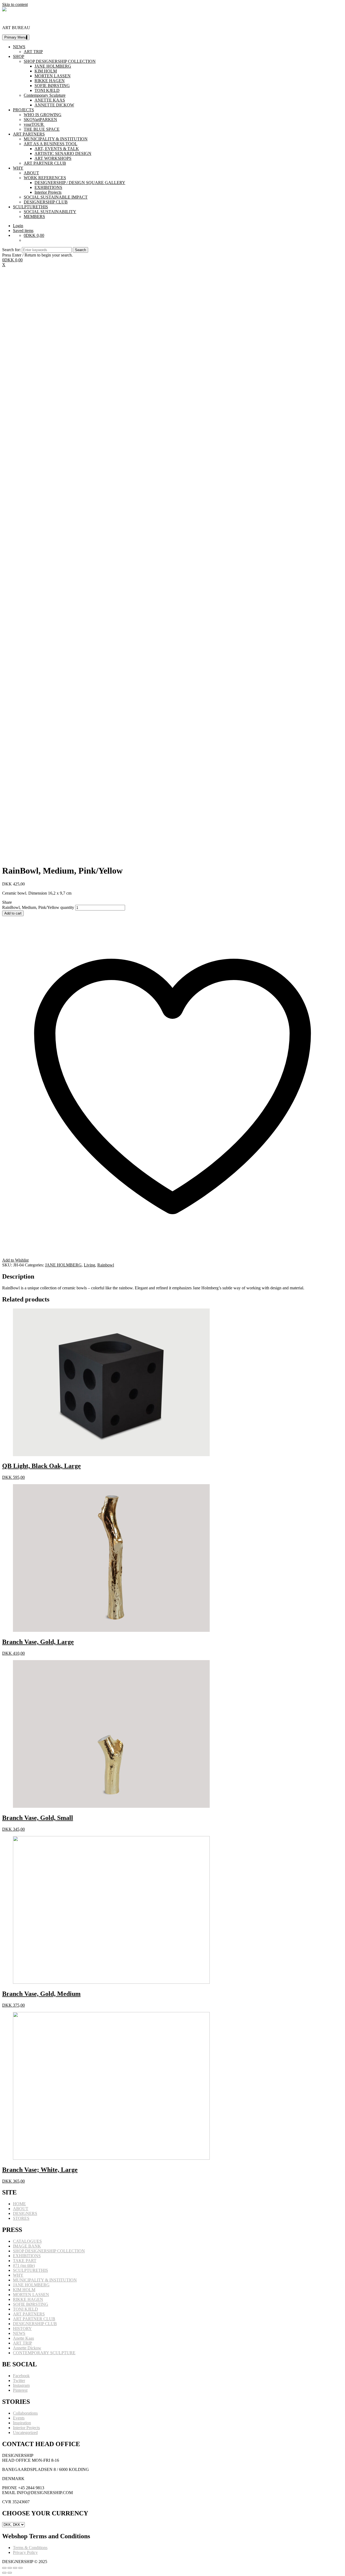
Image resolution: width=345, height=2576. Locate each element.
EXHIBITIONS (48, 187)
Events (19, 2418)
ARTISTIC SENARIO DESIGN (63, 153)
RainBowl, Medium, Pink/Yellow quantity (38, 907)
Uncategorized (25, 2433)
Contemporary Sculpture (45, 95)
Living (89, 1265)
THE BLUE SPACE (42, 129)
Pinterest (20, 2390)
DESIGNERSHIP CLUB (46, 202)
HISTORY (22, 2329)
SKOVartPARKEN (40, 120)
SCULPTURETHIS (30, 207)
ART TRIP (33, 52)
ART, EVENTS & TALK (57, 149)
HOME (19, 2204)
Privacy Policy (25, 2552)
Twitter (19, 2381)
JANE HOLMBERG (53, 66)
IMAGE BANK (27, 2246)
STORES (21, 2218)
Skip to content (15, 4)
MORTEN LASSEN (53, 76)
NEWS (19, 47)
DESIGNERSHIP (18, 18)
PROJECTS (23, 110)
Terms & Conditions (30, 2548)
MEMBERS (34, 217)
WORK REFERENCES (45, 178)
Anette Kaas (23, 2338)
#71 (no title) (24, 2265)
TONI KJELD (47, 90)
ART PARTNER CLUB (45, 163)
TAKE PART (25, 2261)
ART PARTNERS (29, 134)
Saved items (23, 231)
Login (18, 226)
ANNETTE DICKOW (54, 105)
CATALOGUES (27, 2241)
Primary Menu (15, 37)
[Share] (10, 2568)
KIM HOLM (46, 71)
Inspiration (22, 2423)
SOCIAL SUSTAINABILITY (50, 212)
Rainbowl (106, 1265)
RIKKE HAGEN (50, 81)
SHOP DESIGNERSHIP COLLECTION (60, 61)
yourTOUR (34, 124)
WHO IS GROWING (43, 115)
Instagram (21, 2385)
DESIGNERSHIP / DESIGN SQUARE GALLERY (80, 183)
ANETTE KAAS (50, 100)
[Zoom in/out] (20, 2568)
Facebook (21, 2376)
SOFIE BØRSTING (52, 86)
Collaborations (25, 2413)
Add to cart (13, 913)
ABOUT (31, 173)
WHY (18, 168)
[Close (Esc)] (4, 2568)
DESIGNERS (25, 2213)
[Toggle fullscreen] (15, 2568)
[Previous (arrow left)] (4, 2573)
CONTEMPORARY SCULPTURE (44, 2353)
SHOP (19, 56)
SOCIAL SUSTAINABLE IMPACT (56, 197)
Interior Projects (48, 192)
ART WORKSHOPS (53, 158)
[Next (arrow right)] (10, 2573)
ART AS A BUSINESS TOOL (51, 144)
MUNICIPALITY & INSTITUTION (56, 139)
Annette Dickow (27, 2348)
